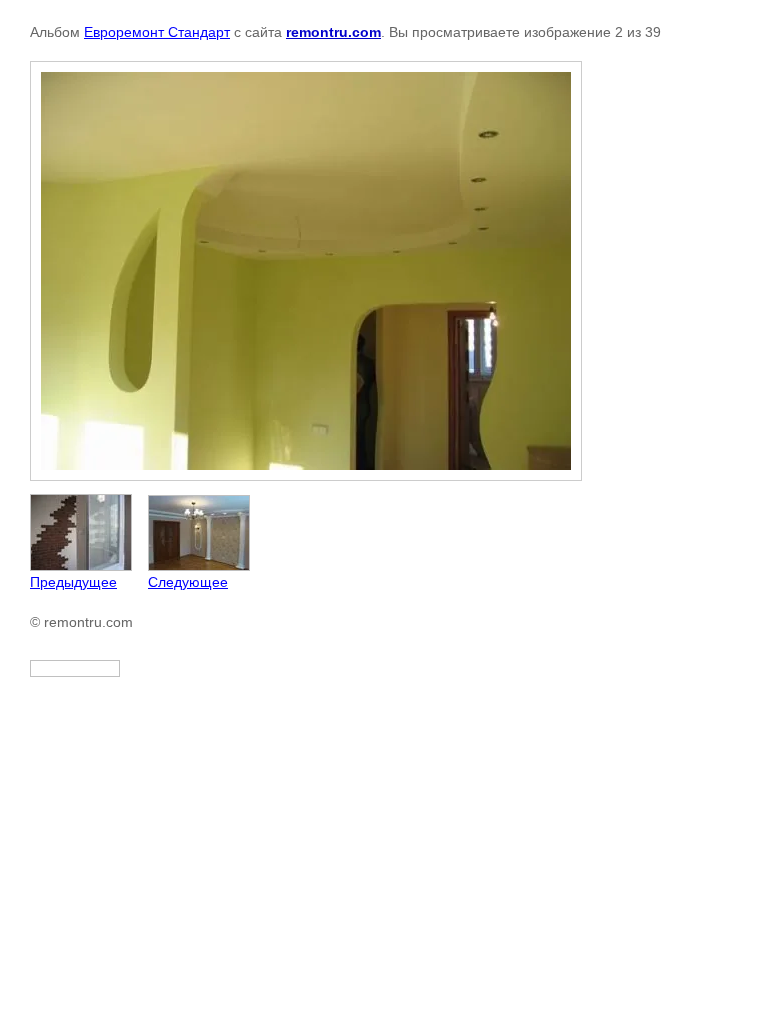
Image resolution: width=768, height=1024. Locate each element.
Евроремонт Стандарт (157, 32)
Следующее (188, 582)
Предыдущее (73, 582)
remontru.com (333, 32)
